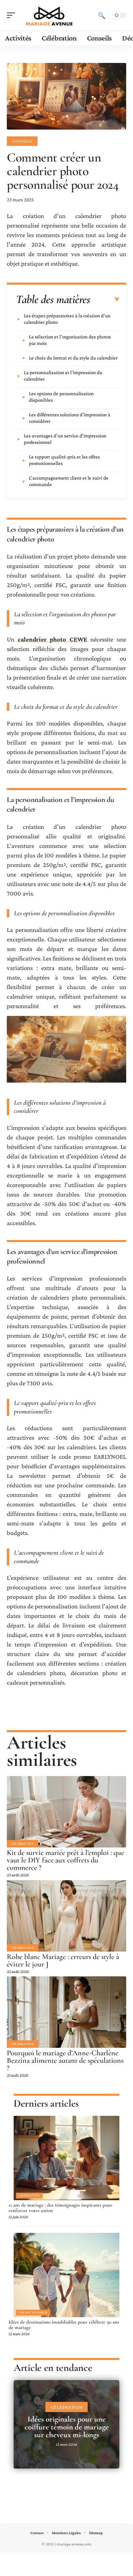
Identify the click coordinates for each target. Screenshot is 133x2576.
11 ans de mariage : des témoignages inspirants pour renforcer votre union (61, 2208)
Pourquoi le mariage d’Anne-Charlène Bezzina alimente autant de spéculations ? (65, 2060)
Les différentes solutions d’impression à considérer (70, 418)
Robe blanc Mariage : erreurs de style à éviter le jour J (63, 1960)
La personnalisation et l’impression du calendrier (63, 376)
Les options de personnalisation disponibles (61, 397)
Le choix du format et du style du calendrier (73, 358)
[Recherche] (102, 15)
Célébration (23, 1844)
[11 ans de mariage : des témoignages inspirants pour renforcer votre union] (66, 2158)
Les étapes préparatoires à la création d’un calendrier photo (67, 319)
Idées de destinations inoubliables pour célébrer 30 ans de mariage (64, 2325)
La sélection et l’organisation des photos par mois (70, 340)
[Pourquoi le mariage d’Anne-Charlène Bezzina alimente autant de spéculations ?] (66, 2012)
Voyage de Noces (33, 2312)
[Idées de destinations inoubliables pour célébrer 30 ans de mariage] (66, 2275)
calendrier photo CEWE (53, 639)
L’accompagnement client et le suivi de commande (69, 481)
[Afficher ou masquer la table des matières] (105, 300)
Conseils (22, 141)
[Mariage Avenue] (49, 15)
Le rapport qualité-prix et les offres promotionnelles (64, 460)
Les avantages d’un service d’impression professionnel (65, 439)
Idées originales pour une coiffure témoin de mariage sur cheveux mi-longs (67, 2427)
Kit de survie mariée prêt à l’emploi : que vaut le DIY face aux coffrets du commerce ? (65, 1860)
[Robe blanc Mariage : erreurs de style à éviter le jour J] (66, 1916)
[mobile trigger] (13, 15)
